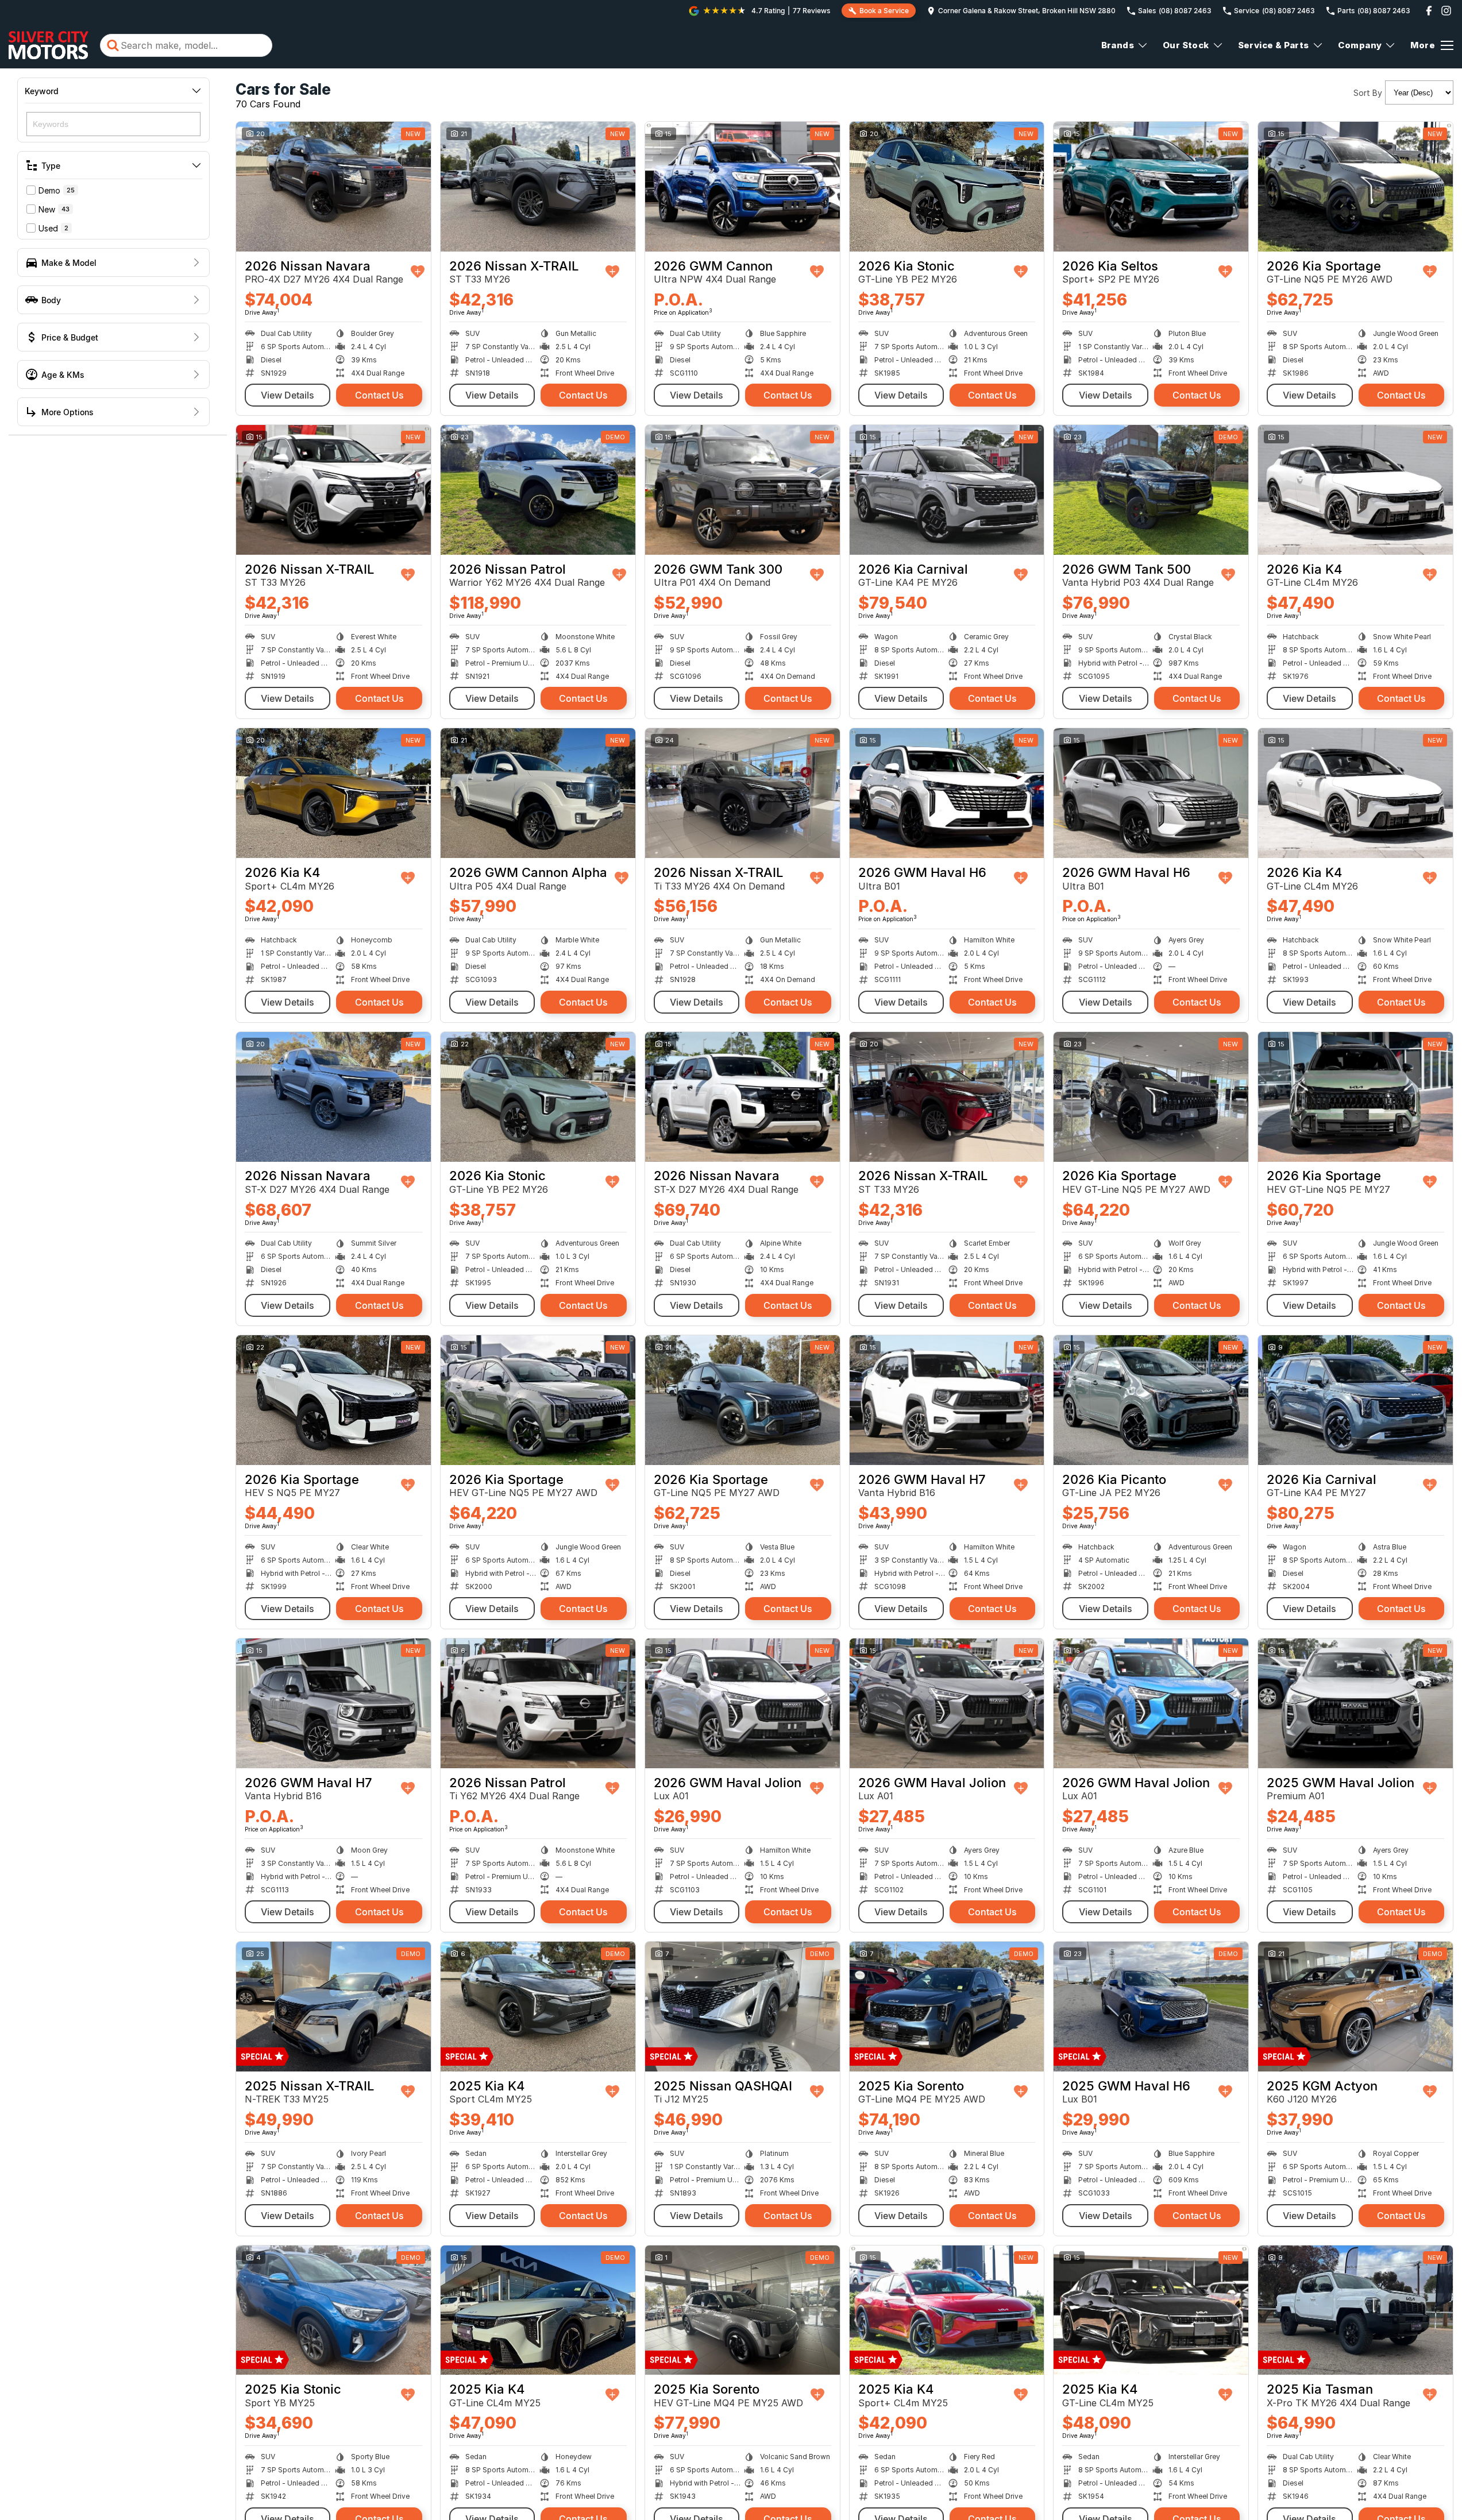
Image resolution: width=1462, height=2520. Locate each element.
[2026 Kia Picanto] (1151, 1400)
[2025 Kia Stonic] (333, 2310)
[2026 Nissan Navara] (333, 187)
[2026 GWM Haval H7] (947, 1400)
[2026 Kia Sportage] (1355, 187)
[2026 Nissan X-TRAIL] (538, 187)
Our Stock (1186, 45)
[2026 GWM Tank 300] (742, 490)
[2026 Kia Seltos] (1151, 187)
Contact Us (379, 395)
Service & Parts (1274, 45)
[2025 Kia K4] (538, 2007)
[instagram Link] (1446, 11)
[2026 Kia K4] (1355, 490)
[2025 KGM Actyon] (1355, 2007)
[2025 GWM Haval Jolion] (1355, 1703)
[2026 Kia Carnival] (947, 490)
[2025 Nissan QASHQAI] (742, 2007)
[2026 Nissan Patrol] (538, 490)
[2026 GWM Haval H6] (947, 793)
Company (1360, 45)
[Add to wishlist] (418, 272)
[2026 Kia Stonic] (947, 187)
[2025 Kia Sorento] (947, 2007)
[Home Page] (49, 45)
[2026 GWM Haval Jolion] (742, 1703)
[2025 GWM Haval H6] (1151, 2007)
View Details (288, 395)
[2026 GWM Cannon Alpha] (538, 793)
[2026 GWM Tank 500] (1151, 490)
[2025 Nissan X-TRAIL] (333, 2007)
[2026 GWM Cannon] (742, 187)
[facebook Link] (1429, 11)
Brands (1118, 45)
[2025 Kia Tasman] (1355, 2310)
